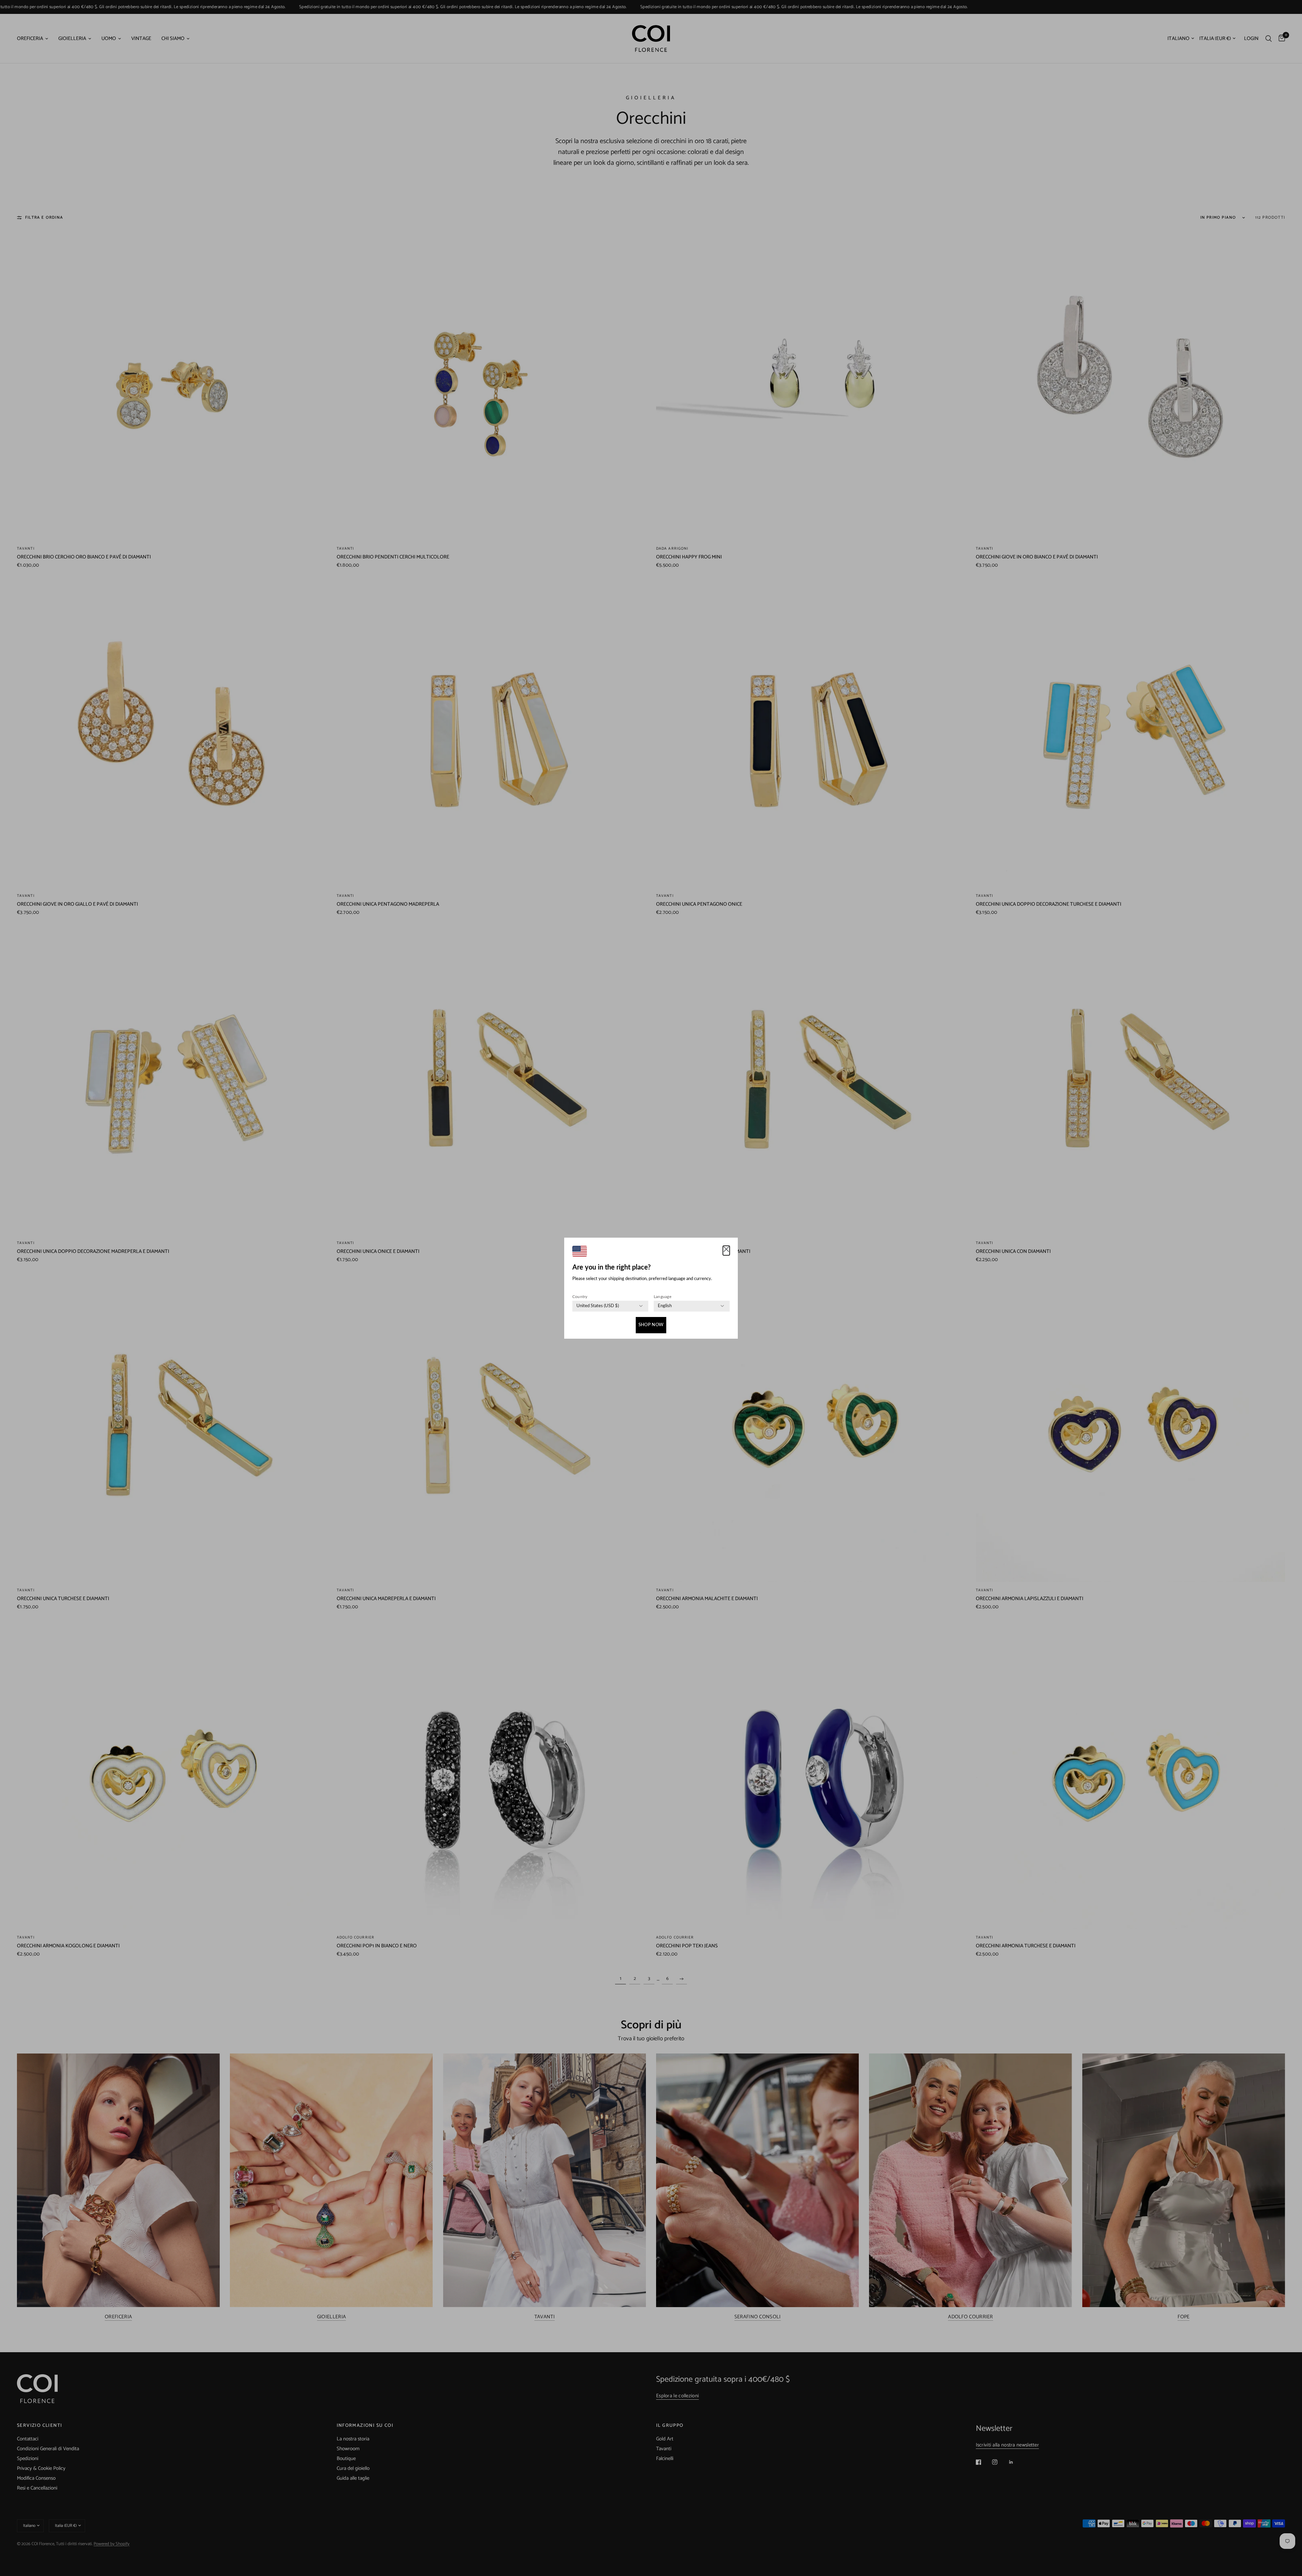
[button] (726, 1251)
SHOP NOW (651, 1325)
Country (580, 1297)
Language (663, 1297)
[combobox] (598, 1306)
